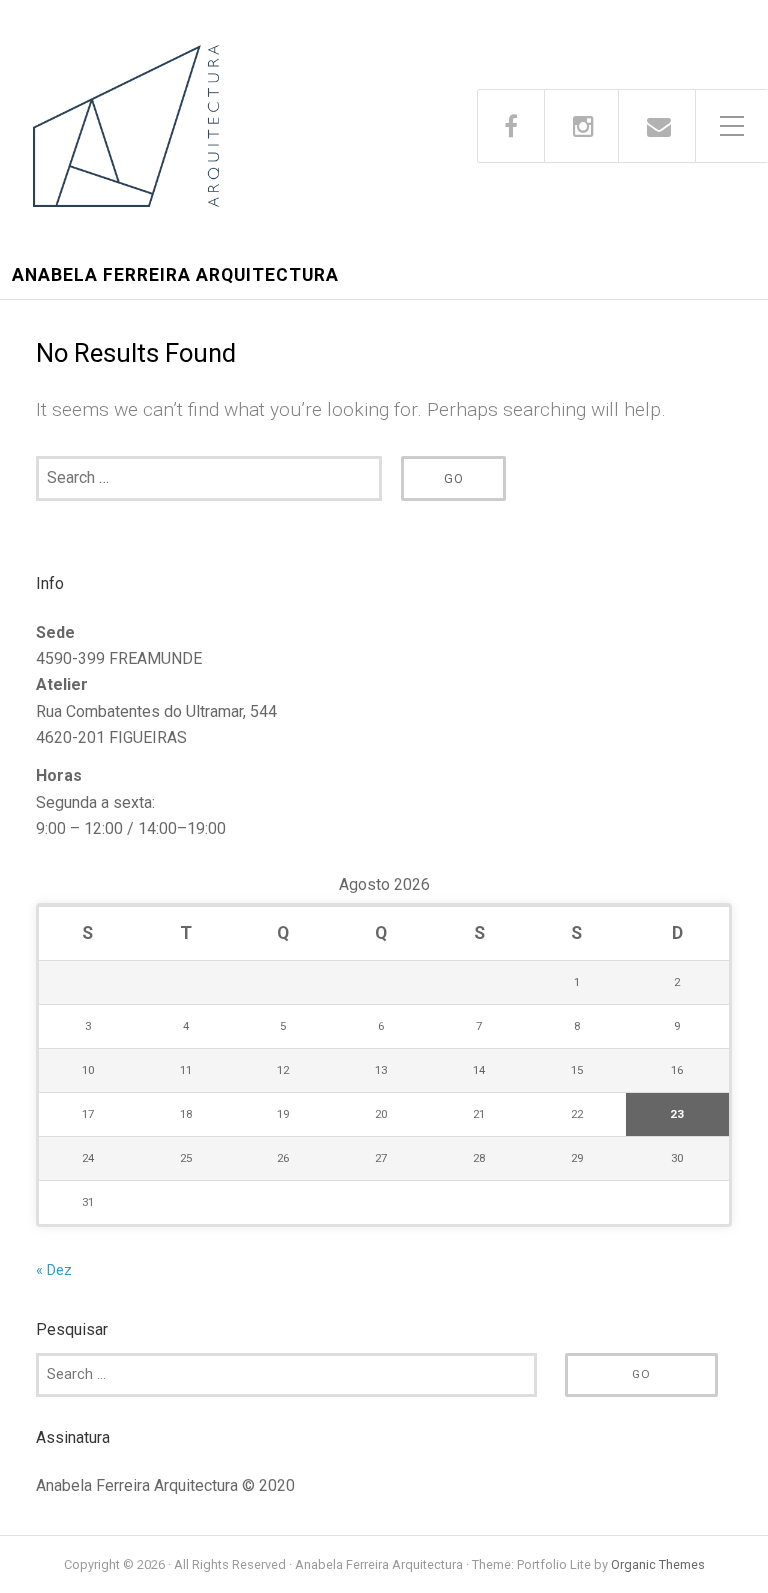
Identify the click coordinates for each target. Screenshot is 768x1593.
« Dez (54, 1270)
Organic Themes (658, 1564)
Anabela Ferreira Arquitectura (175, 275)
